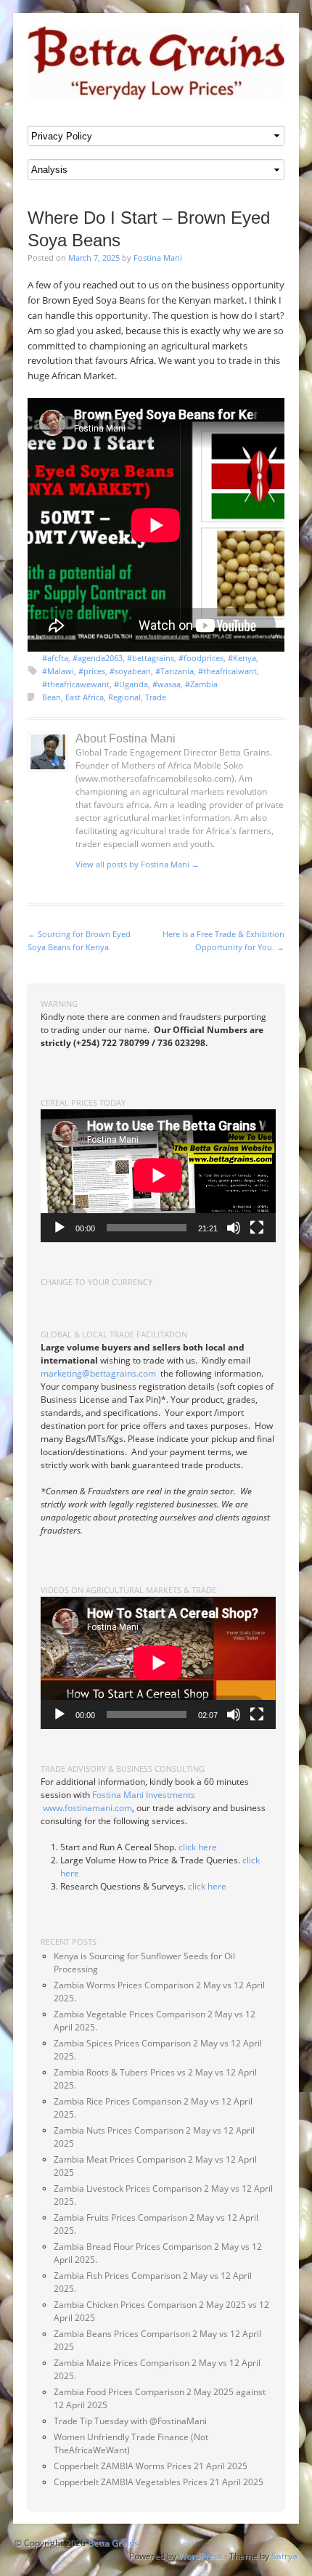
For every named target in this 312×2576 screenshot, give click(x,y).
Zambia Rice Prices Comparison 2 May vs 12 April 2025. (153, 2108)
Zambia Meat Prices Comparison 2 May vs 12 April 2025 (155, 2166)
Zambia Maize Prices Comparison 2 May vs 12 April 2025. (157, 2369)
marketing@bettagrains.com (98, 1373)
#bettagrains (151, 658)
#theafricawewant (76, 684)
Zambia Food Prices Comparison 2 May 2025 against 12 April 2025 (160, 2398)
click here (198, 1847)
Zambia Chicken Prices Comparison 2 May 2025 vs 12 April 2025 (161, 2311)
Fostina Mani (158, 258)
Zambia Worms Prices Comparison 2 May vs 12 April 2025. (159, 1992)
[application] (158, 1175)
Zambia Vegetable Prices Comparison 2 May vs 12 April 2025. (155, 2021)
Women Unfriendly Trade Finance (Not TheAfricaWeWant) (131, 2443)
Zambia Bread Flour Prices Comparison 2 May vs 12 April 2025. (158, 2253)
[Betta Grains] (156, 63)
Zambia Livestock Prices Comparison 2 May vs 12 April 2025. (163, 2195)
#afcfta (55, 658)
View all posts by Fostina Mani (137, 864)
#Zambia (201, 684)
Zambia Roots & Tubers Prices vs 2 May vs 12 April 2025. (155, 2079)
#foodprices (201, 658)
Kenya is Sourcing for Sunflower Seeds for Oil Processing (144, 1963)
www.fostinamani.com (87, 1808)
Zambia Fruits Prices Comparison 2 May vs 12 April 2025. (156, 2224)
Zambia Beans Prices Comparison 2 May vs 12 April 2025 (157, 2340)
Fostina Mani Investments (144, 1795)
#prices (92, 671)
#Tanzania (175, 671)
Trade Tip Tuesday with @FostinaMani (130, 2421)
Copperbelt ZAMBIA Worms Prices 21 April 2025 (151, 2466)
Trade (156, 697)
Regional (124, 697)
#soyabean (130, 671)
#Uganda (131, 684)
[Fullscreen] (257, 1228)
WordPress (201, 2556)
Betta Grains (113, 2543)
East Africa (85, 697)
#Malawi (58, 671)
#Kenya (242, 658)
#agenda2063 (98, 658)
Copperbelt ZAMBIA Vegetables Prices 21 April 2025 (159, 2482)
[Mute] (234, 1228)
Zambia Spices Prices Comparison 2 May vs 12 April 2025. (158, 2050)
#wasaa (167, 684)
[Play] (59, 1228)
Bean (52, 697)
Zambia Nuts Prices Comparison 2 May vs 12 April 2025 (154, 2137)
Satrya (284, 2556)
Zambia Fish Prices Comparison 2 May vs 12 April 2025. (153, 2282)
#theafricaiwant (227, 671)
